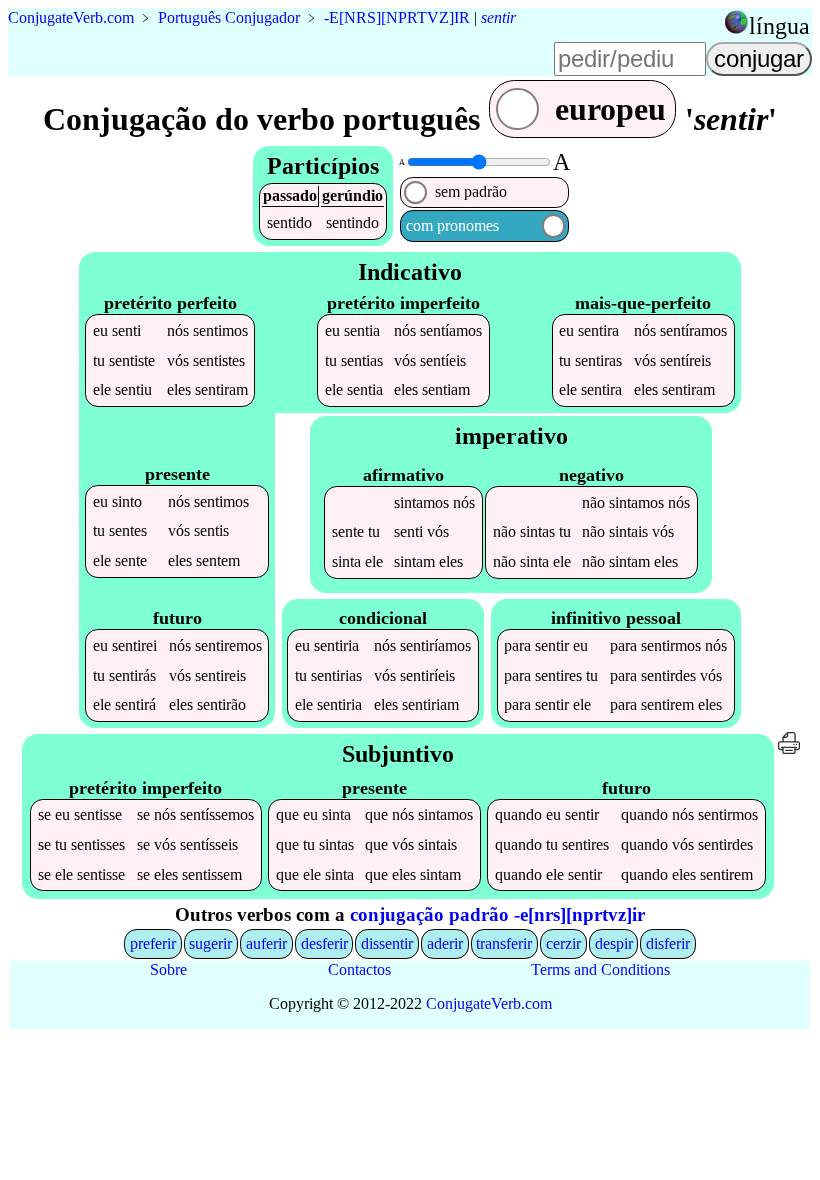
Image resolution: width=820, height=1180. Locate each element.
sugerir (210, 943)
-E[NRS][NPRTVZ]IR (397, 17)
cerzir (563, 943)
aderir (445, 943)
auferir (266, 943)
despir (614, 943)
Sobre (168, 969)
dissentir (387, 943)
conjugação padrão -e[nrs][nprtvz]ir (497, 914)
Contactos (359, 969)
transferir (504, 943)
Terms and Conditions (600, 969)
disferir (668, 943)
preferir (153, 943)
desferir (324, 943)
